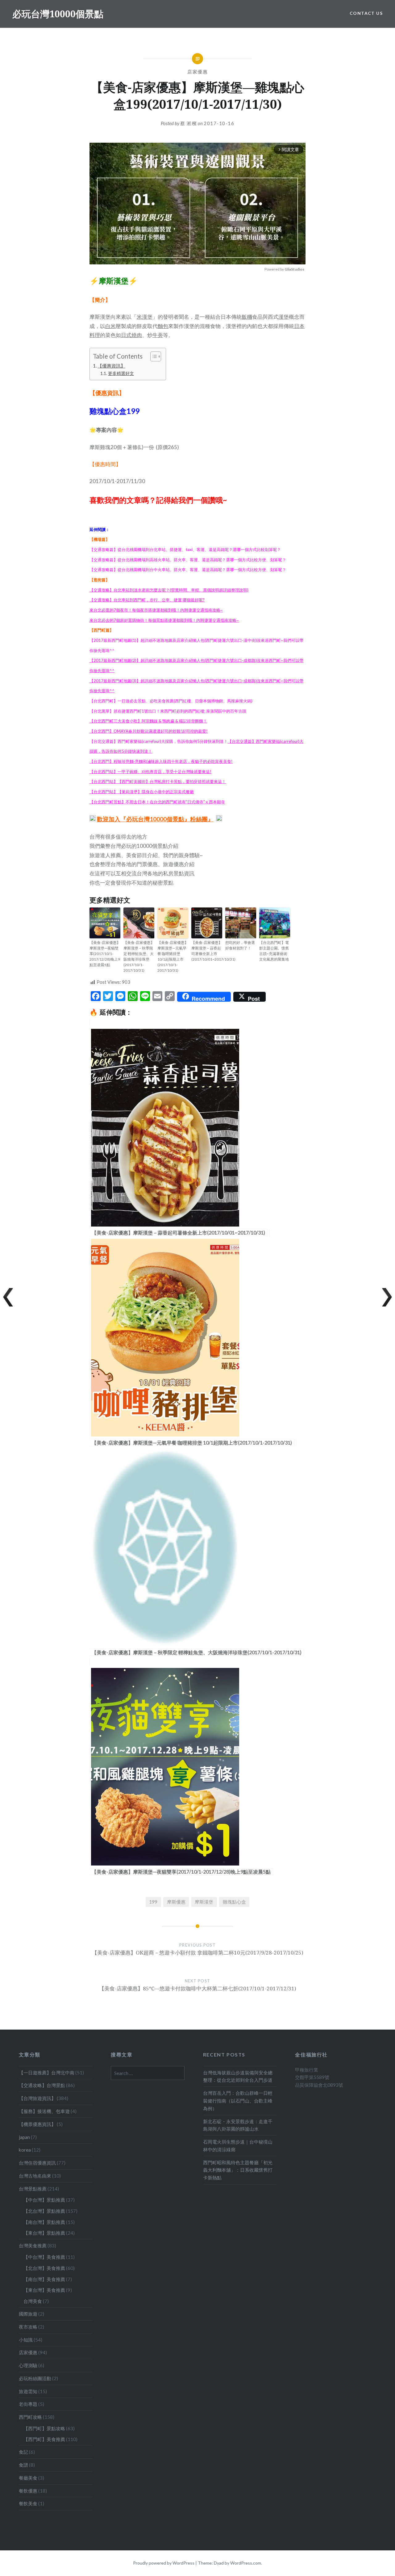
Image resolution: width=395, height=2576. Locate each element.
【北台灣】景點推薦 (44, 2211)
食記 (23, 2452)
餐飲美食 (28, 2503)
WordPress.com (246, 2563)
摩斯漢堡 (204, 1902)
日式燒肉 (131, 335)
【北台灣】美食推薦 (44, 2268)
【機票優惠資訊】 (37, 2124)
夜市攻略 (28, 2327)
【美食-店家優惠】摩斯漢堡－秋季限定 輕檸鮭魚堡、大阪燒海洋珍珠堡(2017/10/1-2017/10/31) (139, 956)
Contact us (366, 13)
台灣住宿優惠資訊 (37, 2163)
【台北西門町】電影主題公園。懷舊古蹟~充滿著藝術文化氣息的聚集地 (274, 951)
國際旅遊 (28, 2314)
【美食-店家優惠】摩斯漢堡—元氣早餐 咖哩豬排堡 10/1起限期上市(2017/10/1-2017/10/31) (173, 956)
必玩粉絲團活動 (35, 2378)
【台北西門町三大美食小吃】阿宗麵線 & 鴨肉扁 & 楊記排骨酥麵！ (148, 721)
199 (153, 1902)
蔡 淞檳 (189, 123)
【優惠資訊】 (111, 366)
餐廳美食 (28, 2478)
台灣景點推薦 (33, 2189)
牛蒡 (158, 335)
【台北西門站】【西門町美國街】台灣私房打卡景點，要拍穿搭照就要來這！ (158, 781)
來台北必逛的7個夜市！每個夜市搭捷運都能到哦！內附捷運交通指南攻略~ (156, 610)
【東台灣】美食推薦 (44, 2290)
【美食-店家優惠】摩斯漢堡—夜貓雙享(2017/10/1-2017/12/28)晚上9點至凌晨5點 (105, 954)
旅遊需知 (28, 2391)
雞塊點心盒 (234, 1902)
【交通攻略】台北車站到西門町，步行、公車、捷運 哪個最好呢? (147, 600)
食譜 (23, 2465)
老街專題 (28, 2404)
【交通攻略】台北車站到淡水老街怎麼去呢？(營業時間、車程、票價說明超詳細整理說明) (169, 590)
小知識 (26, 2340)
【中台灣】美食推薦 (44, 2257)
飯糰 (247, 317)
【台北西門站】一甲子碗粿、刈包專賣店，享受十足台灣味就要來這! (150, 772)
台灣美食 (33, 2301)
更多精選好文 (121, 373)
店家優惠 (197, 72)
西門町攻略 (30, 2417)
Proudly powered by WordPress (164, 2563)
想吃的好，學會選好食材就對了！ (240, 945)
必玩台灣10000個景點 (58, 14)
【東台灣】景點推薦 (44, 2233)
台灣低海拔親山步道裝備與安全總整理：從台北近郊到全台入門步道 (238, 2076)
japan (24, 2137)
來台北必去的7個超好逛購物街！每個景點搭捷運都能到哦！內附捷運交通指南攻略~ (164, 620)
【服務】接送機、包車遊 (44, 2111)
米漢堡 (145, 317)
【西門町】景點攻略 (44, 2428)
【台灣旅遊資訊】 (37, 2098)
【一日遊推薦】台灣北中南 (47, 2073)
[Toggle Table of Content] (153, 356)
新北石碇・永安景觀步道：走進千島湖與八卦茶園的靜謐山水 (238, 2125)
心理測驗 (28, 2365)
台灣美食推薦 (33, 2246)
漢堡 (284, 317)
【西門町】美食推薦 (44, 2439)
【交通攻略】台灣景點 (42, 2085)
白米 (110, 326)
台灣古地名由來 (35, 2176)
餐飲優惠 (28, 2491)
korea (25, 2150)
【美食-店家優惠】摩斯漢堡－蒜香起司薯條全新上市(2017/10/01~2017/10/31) (207, 951)
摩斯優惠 (176, 1902)
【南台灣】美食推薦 (44, 2279)
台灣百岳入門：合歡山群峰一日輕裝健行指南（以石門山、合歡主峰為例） (238, 2101)
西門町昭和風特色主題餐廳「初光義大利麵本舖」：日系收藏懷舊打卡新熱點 (238, 2170)
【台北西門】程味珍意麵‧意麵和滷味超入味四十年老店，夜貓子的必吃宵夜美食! (161, 761)
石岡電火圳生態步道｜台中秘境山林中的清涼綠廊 (238, 2146)
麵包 (163, 326)
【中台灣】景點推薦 (44, 2200)
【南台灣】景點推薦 (44, 2222)
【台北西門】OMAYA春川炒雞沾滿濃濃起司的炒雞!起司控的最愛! (149, 731)
